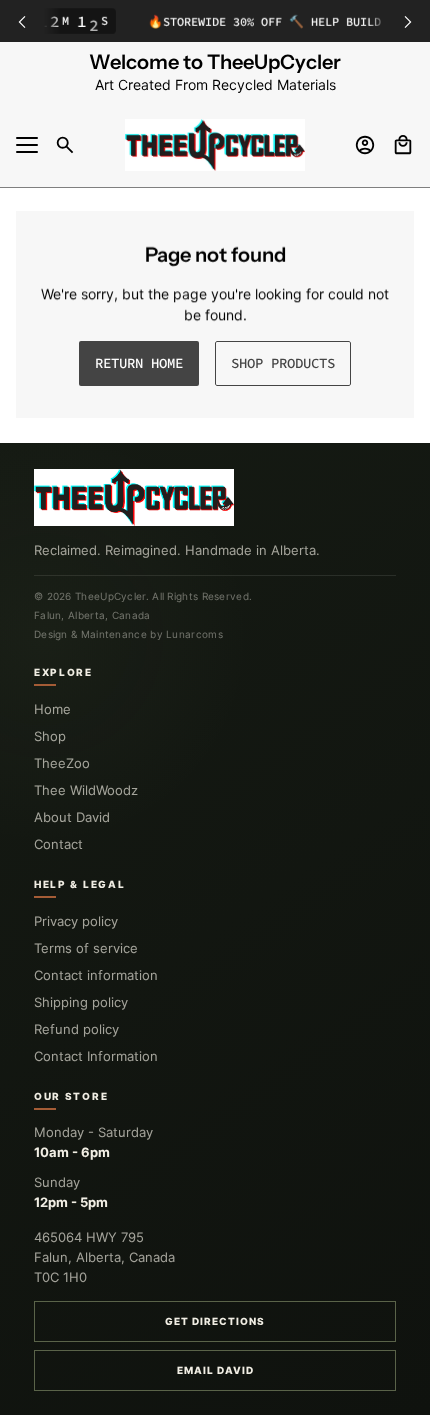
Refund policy (76, 1029)
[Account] (365, 145)
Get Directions (215, 1321)
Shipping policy (81, 1002)
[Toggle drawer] (27, 145)
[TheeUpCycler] (215, 145)
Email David (215, 1370)
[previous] (22, 21)
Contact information (96, 975)
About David (72, 817)
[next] (408, 21)
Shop (50, 736)
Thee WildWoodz (86, 790)
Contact (58, 844)
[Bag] (403, 145)
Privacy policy (76, 921)
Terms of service (86, 948)
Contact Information (96, 1056)
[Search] (65, 145)
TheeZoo (62, 763)
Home (52, 709)
